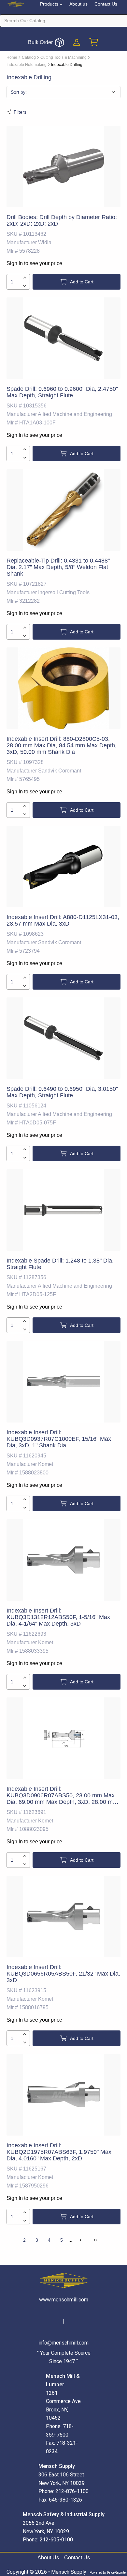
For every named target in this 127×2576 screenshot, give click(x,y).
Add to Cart (82, 282)
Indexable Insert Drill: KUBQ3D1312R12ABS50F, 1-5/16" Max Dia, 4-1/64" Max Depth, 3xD (58, 1617)
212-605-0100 (56, 2540)
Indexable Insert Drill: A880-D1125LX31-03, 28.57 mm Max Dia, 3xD (63, 920)
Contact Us (106, 4)
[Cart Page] (94, 42)
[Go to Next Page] (80, 2240)
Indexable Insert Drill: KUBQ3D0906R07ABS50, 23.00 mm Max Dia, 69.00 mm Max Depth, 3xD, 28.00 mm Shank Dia (62, 1799)
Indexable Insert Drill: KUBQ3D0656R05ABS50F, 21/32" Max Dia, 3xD (63, 1974)
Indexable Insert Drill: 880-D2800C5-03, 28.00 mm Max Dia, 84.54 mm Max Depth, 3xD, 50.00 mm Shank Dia (62, 745)
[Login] (77, 42)
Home (12, 57)
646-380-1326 (65, 2500)
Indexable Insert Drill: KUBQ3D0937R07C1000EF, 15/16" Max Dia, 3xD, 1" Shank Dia (59, 1439)
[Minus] (25, 286)
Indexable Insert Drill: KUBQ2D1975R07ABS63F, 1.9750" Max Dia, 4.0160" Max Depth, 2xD (59, 2152)
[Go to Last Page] (95, 2240)
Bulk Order (40, 42)
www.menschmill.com (64, 2300)
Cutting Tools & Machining (63, 57)
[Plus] (25, 278)
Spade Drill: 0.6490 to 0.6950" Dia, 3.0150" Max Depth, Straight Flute (62, 1092)
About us (78, 4)
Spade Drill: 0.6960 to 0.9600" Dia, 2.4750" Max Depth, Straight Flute (62, 392)
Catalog (29, 57)
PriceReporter (117, 2573)
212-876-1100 (72, 2491)
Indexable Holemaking (27, 65)
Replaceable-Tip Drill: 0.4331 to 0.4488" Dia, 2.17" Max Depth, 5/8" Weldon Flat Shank (58, 567)
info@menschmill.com (63, 2343)
